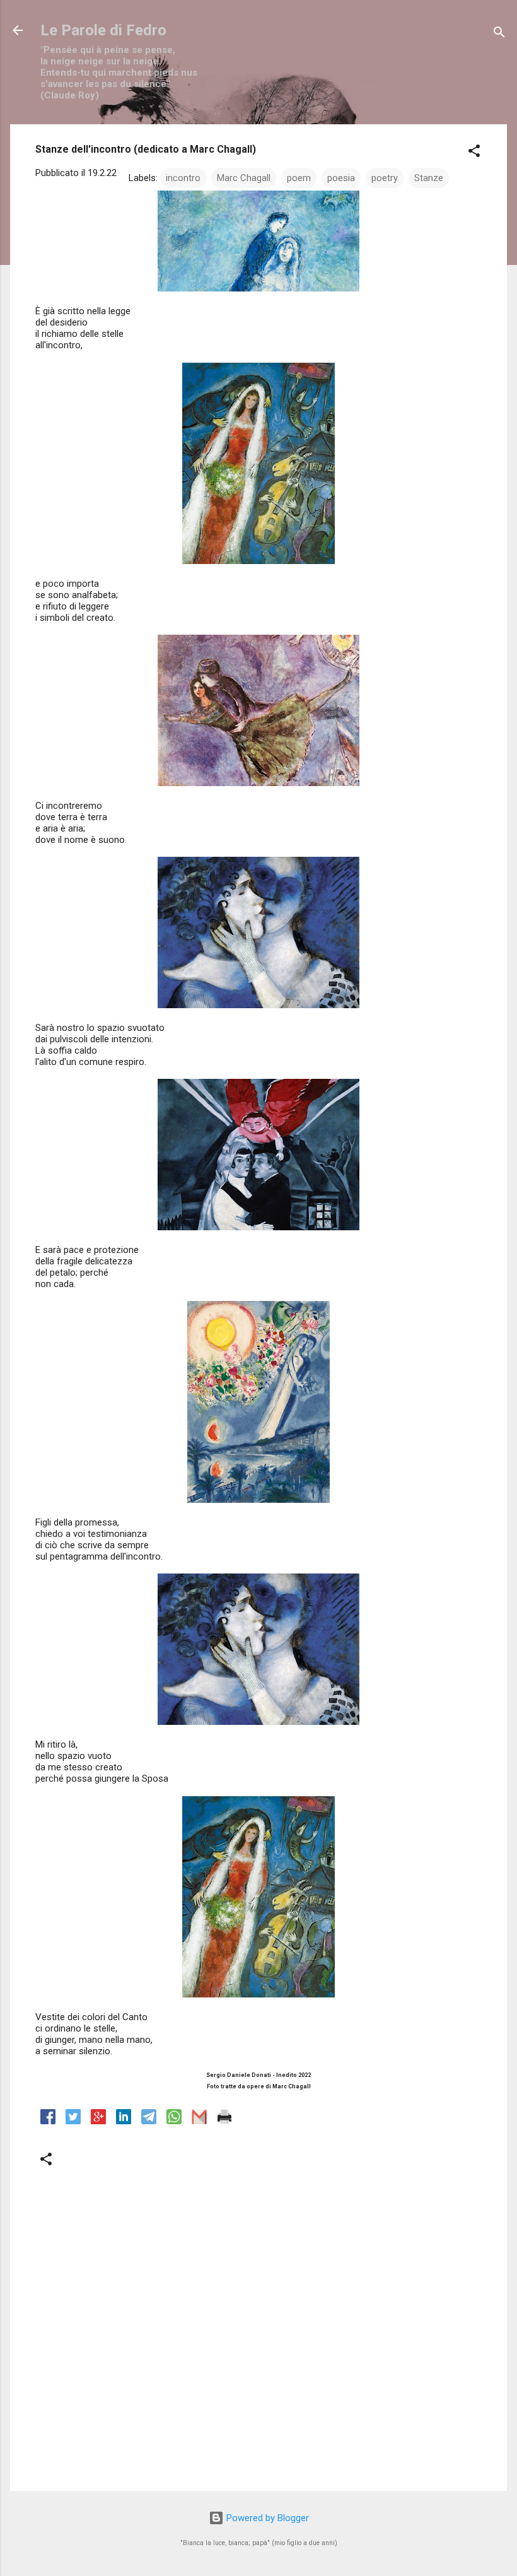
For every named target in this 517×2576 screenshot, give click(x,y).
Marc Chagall (244, 178)
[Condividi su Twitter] (73, 2121)
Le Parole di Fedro (103, 30)
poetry (385, 178)
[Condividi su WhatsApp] (174, 2121)
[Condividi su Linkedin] (124, 2121)
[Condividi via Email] (199, 2121)
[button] (474, 153)
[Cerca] (499, 34)
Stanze (429, 178)
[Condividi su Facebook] (48, 2121)
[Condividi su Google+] (98, 2121)
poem (299, 178)
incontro (183, 178)
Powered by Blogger (266, 2518)
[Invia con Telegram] (149, 2121)
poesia (341, 178)
